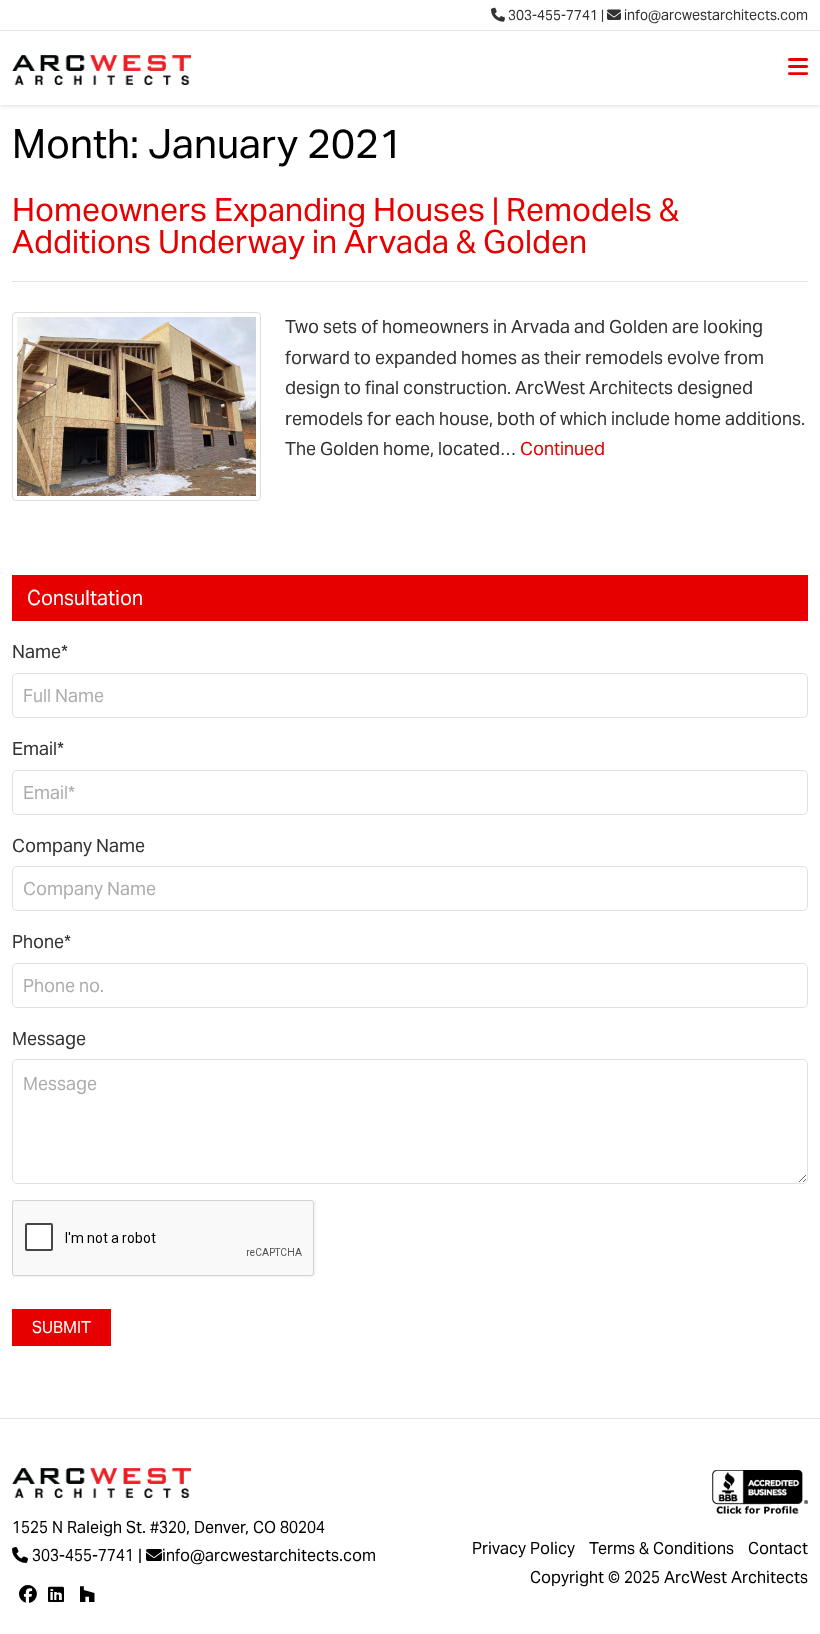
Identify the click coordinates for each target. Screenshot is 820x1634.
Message (49, 1038)
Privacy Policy (523, 1548)
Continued (562, 448)
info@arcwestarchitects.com (714, 15)
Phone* (41, 941)
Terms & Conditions (661, 1548)
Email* (38, 748)
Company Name (78, 845)
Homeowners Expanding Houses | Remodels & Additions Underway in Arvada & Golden (345, 225)
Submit (61, 1327)
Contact (778, 1548)
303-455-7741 (551, 15)
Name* (40, 651)
